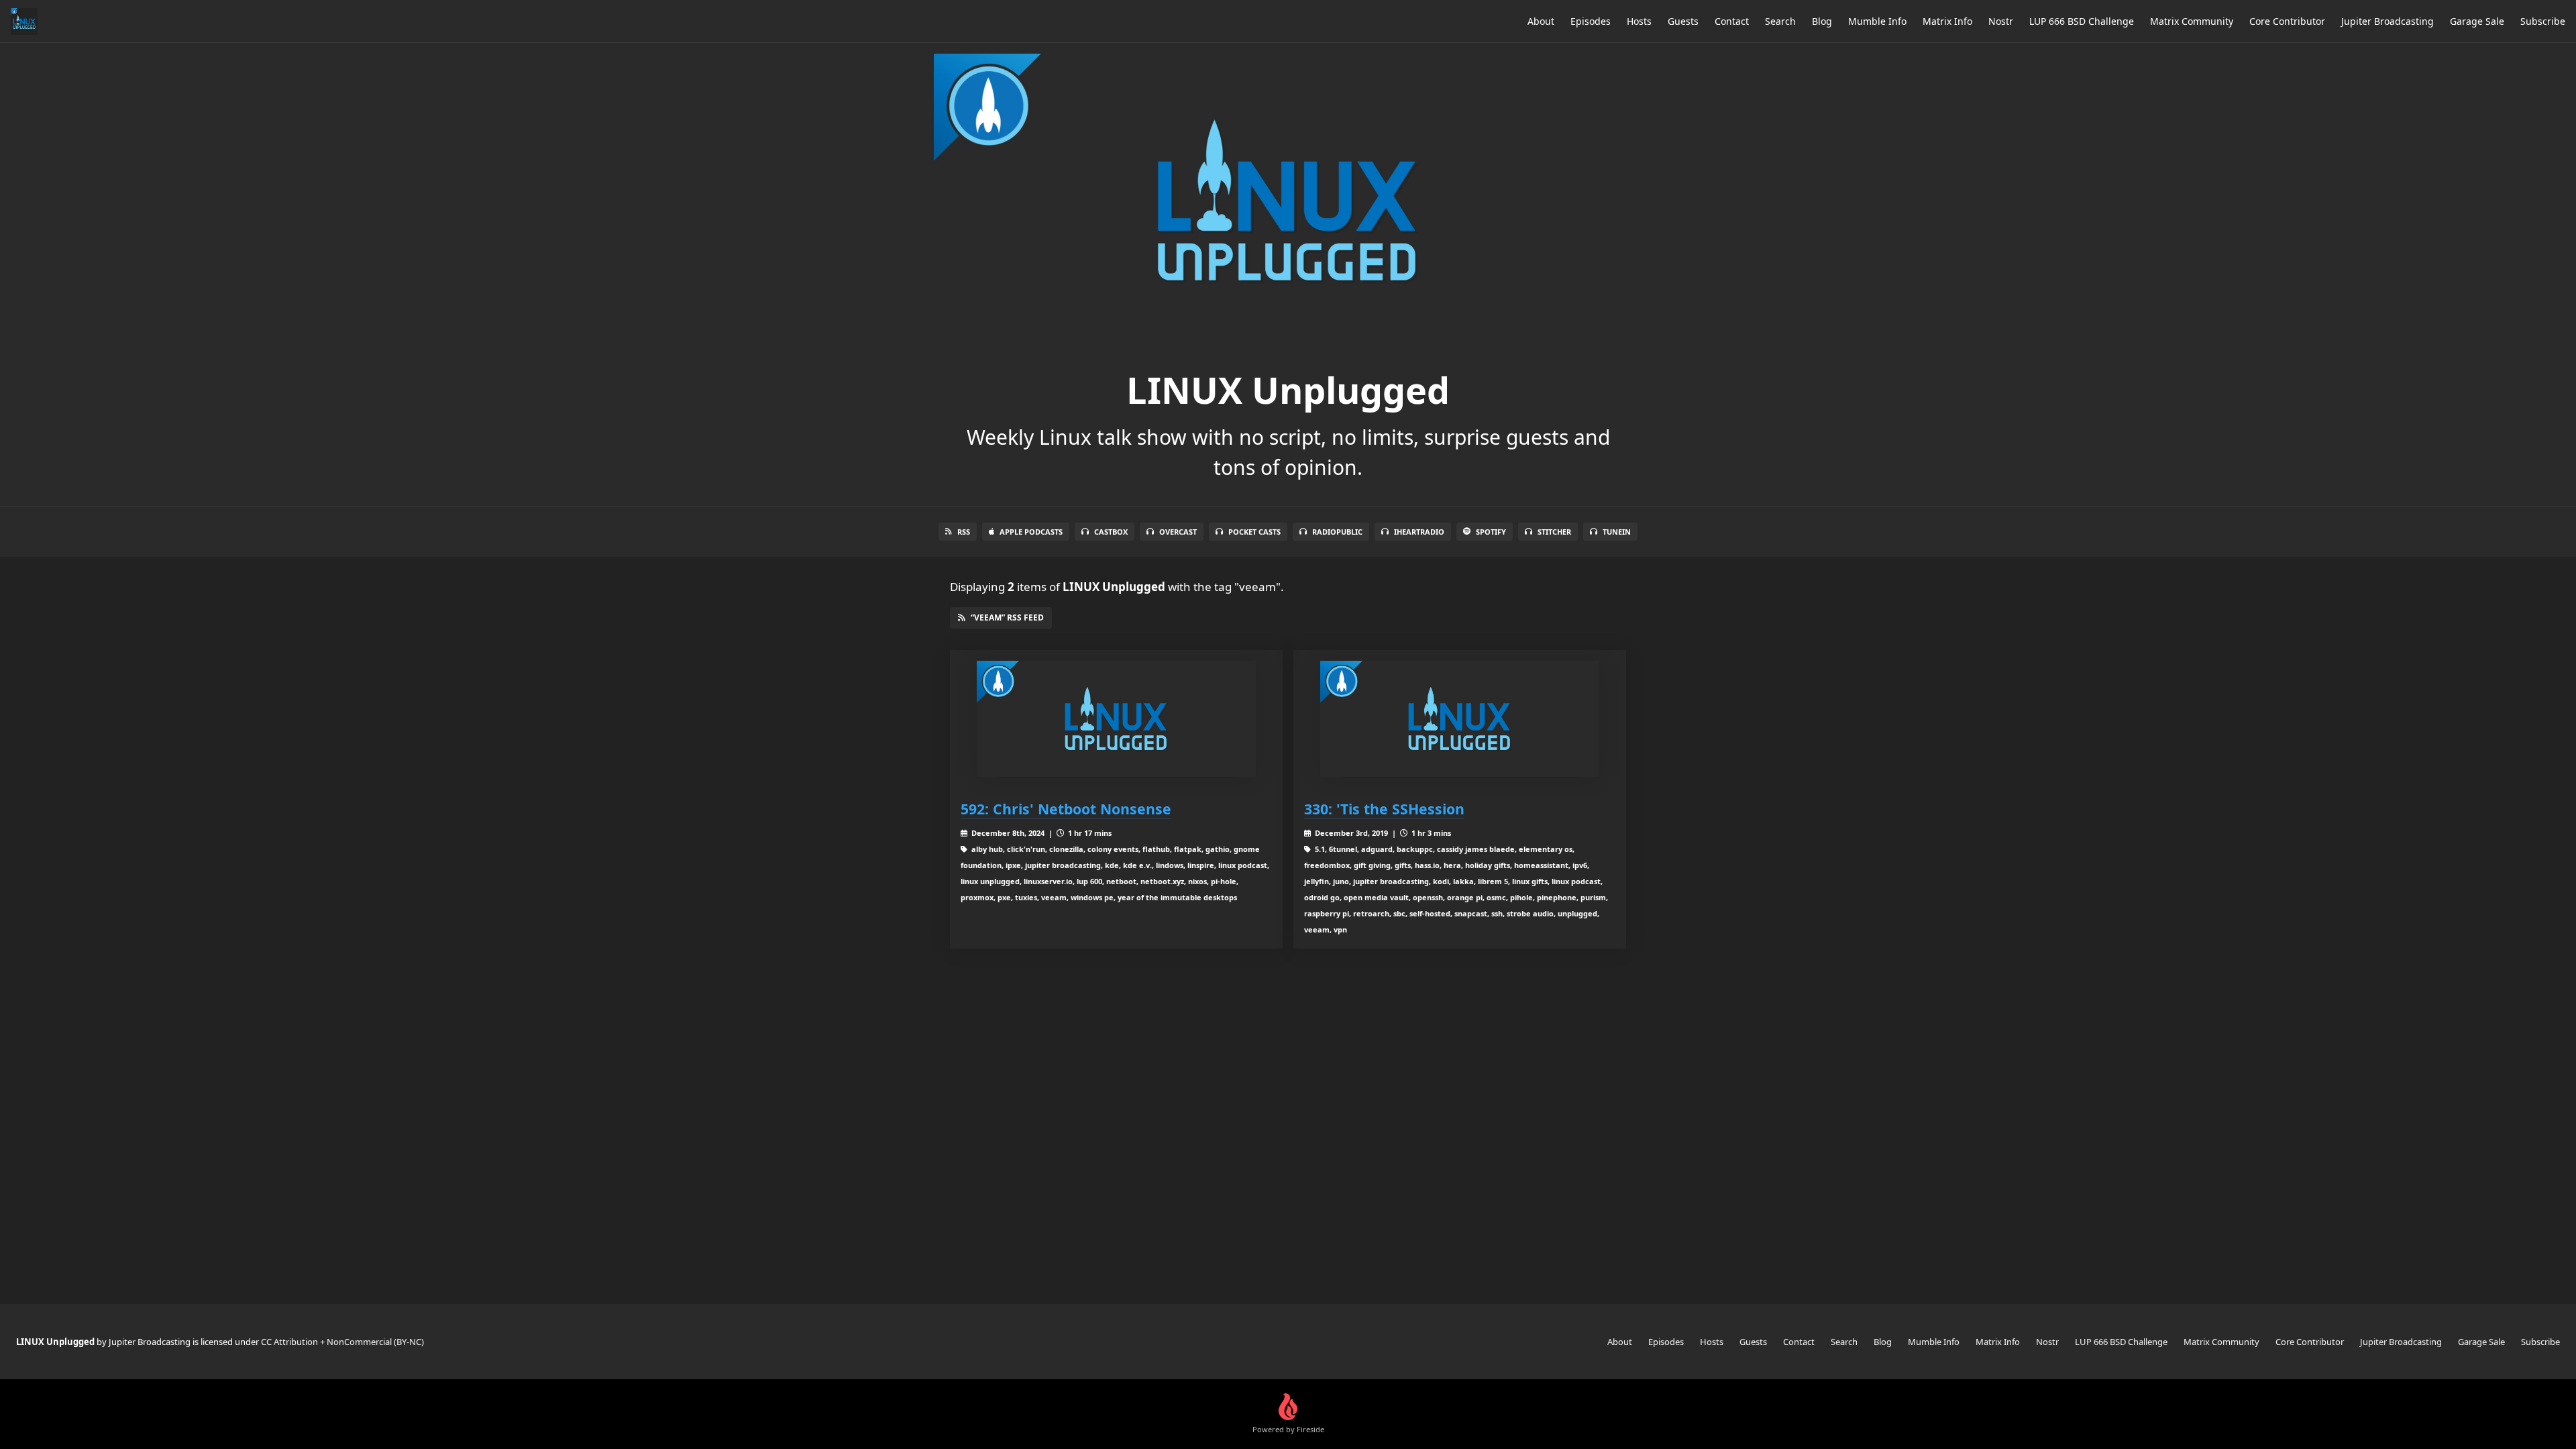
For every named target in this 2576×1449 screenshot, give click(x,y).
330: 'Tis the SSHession (1384, 809)
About (1541, 21)
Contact (1732, 21)
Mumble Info (1877, 21)
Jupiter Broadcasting (2387, 21)
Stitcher (1554, 532)
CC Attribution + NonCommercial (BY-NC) (342, 1342)
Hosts (1639, 21)
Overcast (1178, 532)
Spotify (1491, 532)
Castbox (1111, 532)
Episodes (1591, 21)
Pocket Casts (1254, 532)
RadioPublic (1337, 532)
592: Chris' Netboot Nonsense (1066, 809)
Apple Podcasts (1031, 532)
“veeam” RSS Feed (1007, 618)
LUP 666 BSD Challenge (2082, 21)
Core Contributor (2287, 21)
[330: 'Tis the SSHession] (1460, 719)
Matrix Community (2192, 21)
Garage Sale (2477, 21)
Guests (1683, 21)
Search (1780, 21)
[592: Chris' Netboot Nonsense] (1116, 719)
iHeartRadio (1419, 532)
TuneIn (1617, 532)
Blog (1822, 21)
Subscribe (2543, 21)
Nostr (2001, 21)
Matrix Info (1947, 21)
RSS (964, 532)
